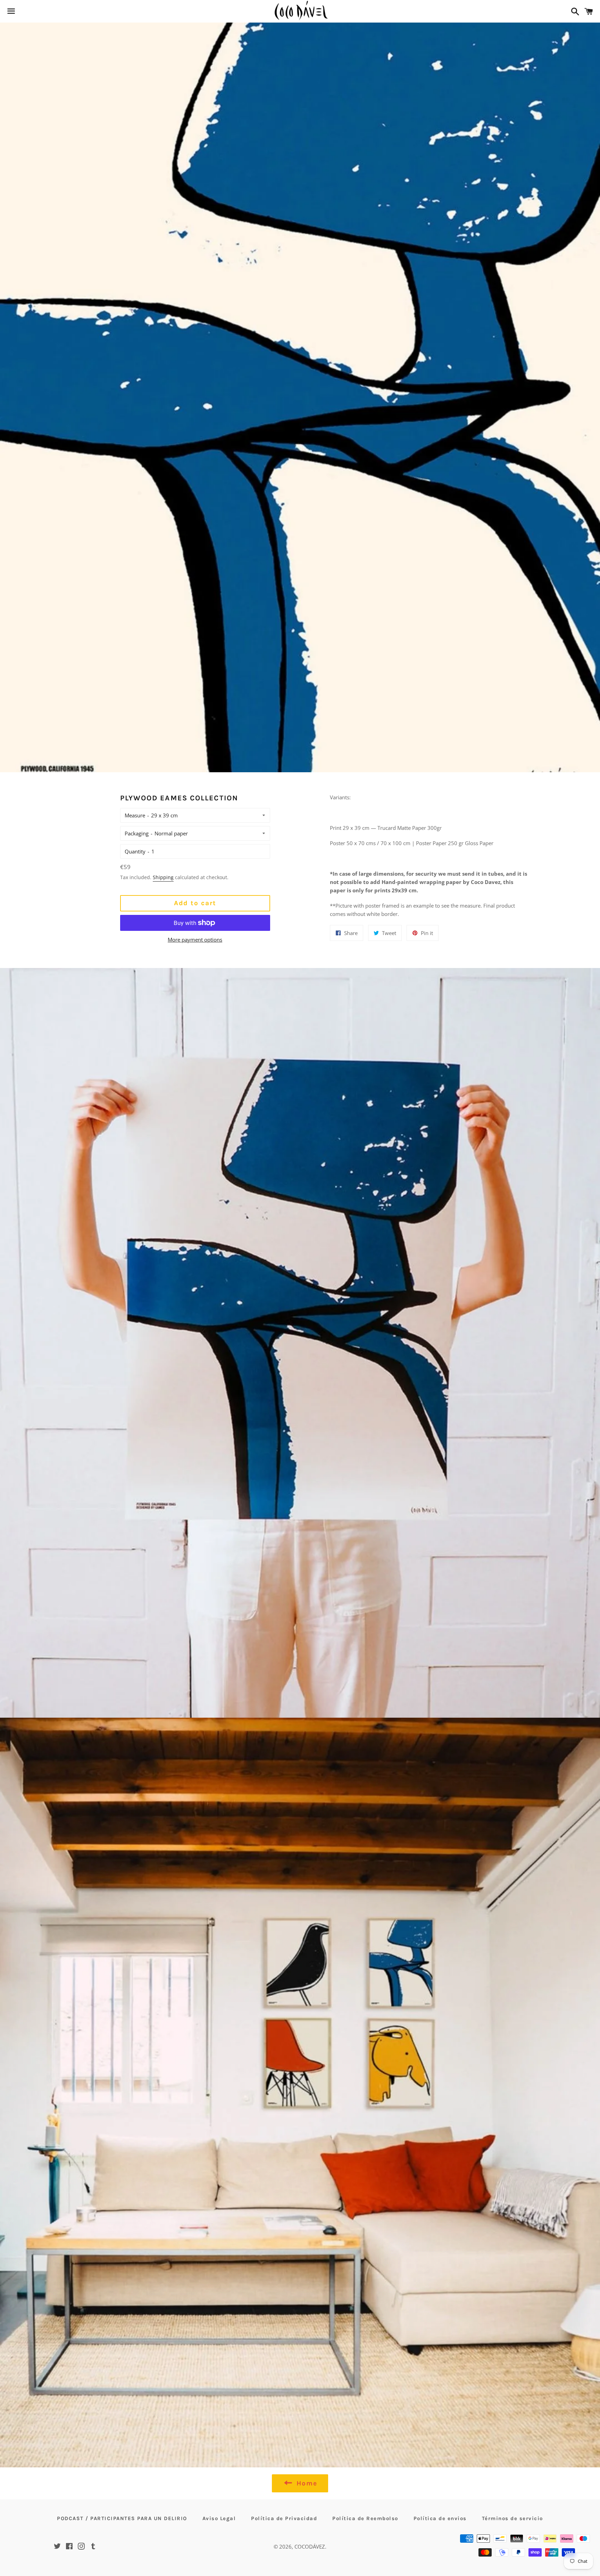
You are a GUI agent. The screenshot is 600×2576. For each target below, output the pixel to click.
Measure (135, 815)
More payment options (195, 940)
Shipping (163, 877)
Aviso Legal (219, 2518)
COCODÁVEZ (310, 2546)
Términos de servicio (512, 2518)
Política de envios (440, 2518)
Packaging (137, 833)
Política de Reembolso (365, 2518)
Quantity (135, 851)
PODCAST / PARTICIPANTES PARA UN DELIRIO (122, 2518)
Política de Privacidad (284, 2518)
